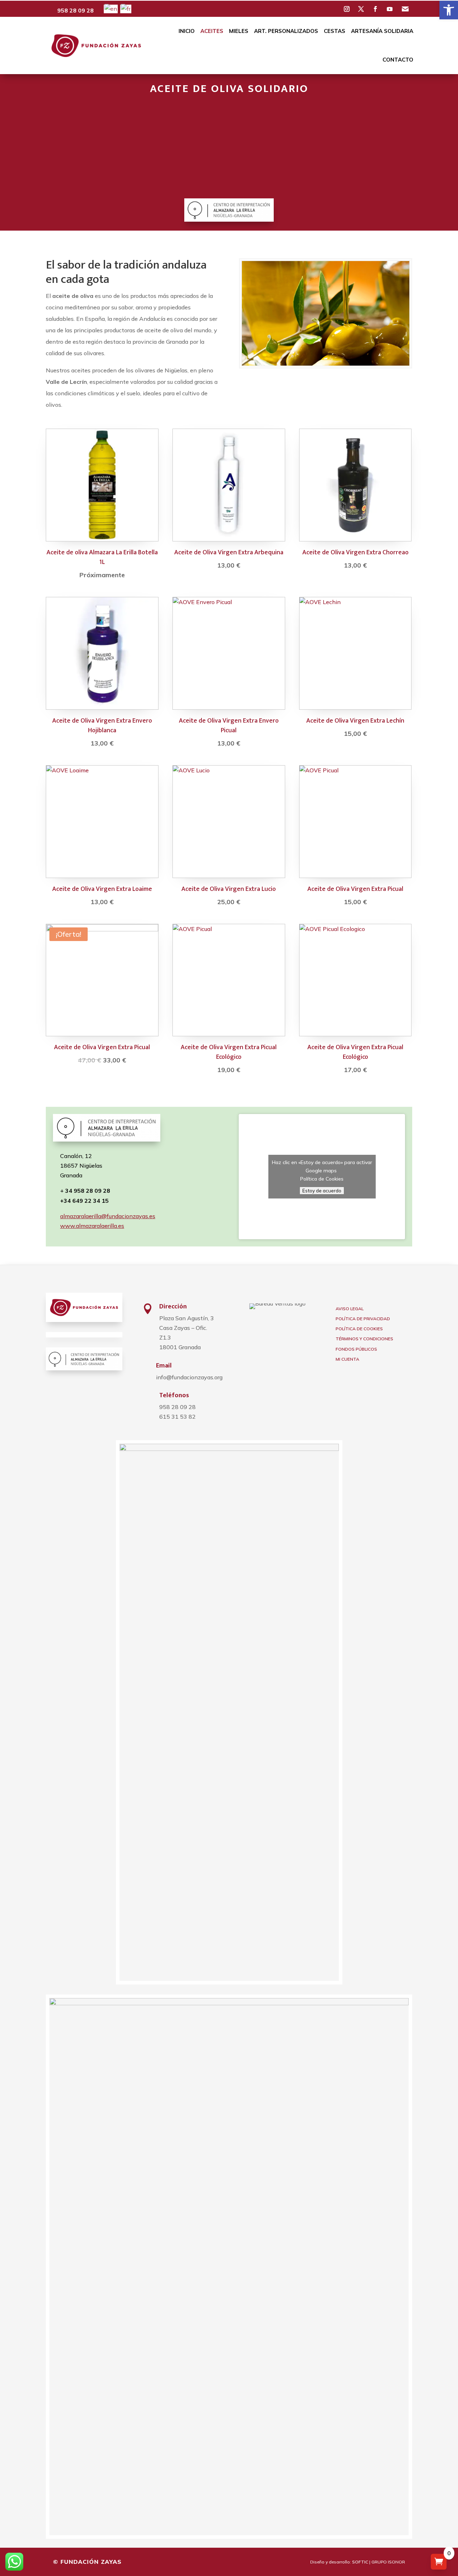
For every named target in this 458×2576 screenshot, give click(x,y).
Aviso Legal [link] (350, 1309)
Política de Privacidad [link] (363, 1319)
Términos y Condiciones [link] (364, 1339)
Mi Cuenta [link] (347, 1359)
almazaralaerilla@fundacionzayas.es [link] (108, 1216)
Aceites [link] (212, 31)
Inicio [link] (187, 31)
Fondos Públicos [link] (356, 1349)
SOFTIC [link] (360, 2562)
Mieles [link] (239, 31)
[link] (449, 10)
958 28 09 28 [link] (75, 10)
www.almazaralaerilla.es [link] (92, 1226)
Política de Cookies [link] (322, 1179)
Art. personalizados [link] (286, 31)
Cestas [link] (335, 31)
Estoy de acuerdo (322, 1191)
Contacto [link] (398, 60)
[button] (347, 9)
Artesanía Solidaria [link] (382, 31)
